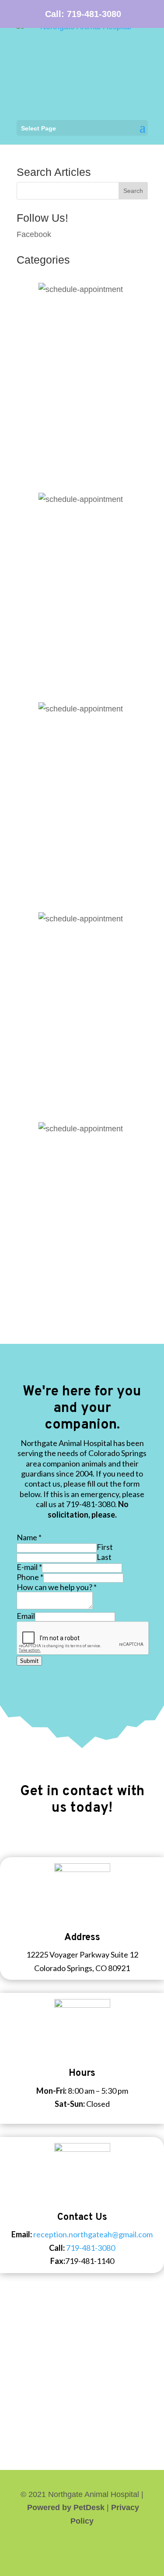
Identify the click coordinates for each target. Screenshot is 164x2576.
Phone (30, 1577)
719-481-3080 (94, 14)
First (105, 1547)
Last (104, 1557)
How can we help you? (57, 1587)
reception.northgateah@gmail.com (93, 2234)
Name (29, 1537)
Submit (29, 1661)
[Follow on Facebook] (82, 2548)
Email (26, 1616)
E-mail (29, 1567)
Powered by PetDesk (66, 2507)
